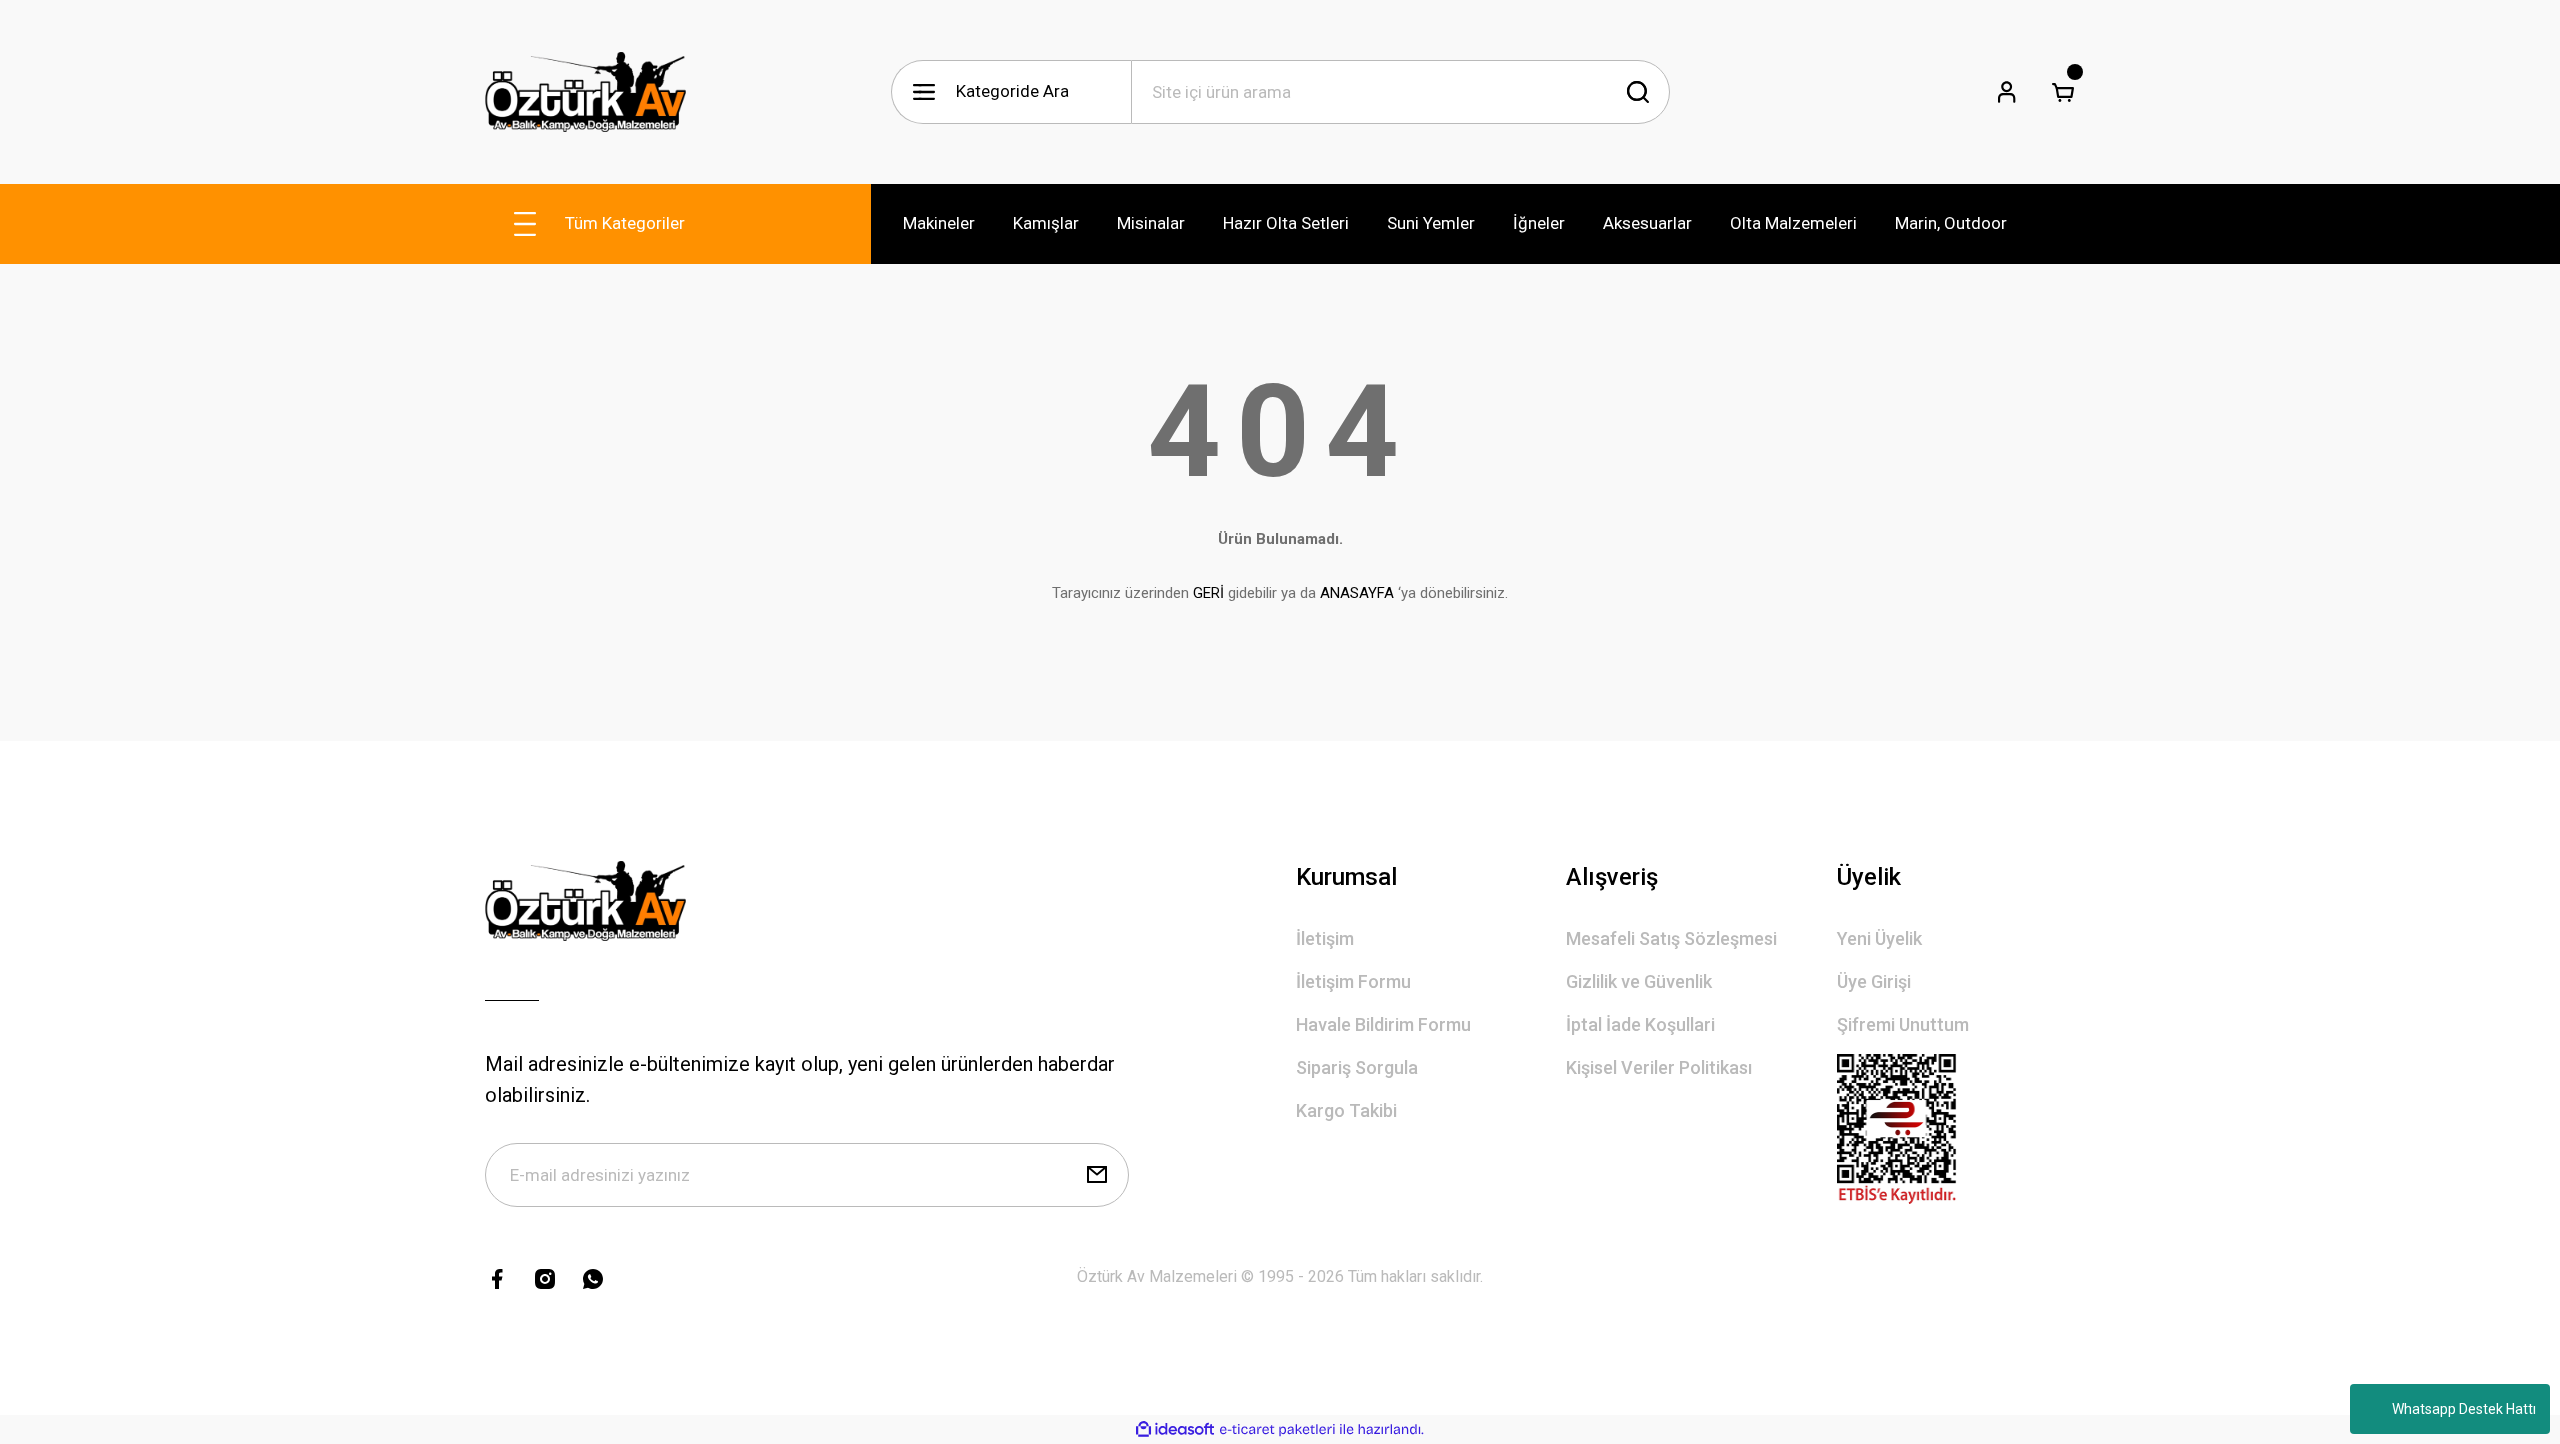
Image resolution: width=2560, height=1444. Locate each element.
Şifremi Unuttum (1903, 1024)
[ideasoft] (1175, 1429)
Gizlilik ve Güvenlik (1639, 981)
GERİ (1208, 593)
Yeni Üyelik (1879, 938)
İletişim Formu (1353, 981)
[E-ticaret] (1277, 1430)
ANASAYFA (1357, 593)
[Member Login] (2007, 92)
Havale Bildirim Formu (1383, 1024)
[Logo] (585, 92)
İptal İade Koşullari (1640, 1024)
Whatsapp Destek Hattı (2464, 1409)
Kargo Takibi (1346, 1110)
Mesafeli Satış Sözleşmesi (1671, 938)
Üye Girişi (1874, 981)
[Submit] (1097, 1175)
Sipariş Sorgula (1357, 1067)
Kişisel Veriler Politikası (1659, 1067)
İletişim (1325, 938)
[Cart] (2063, 92)
